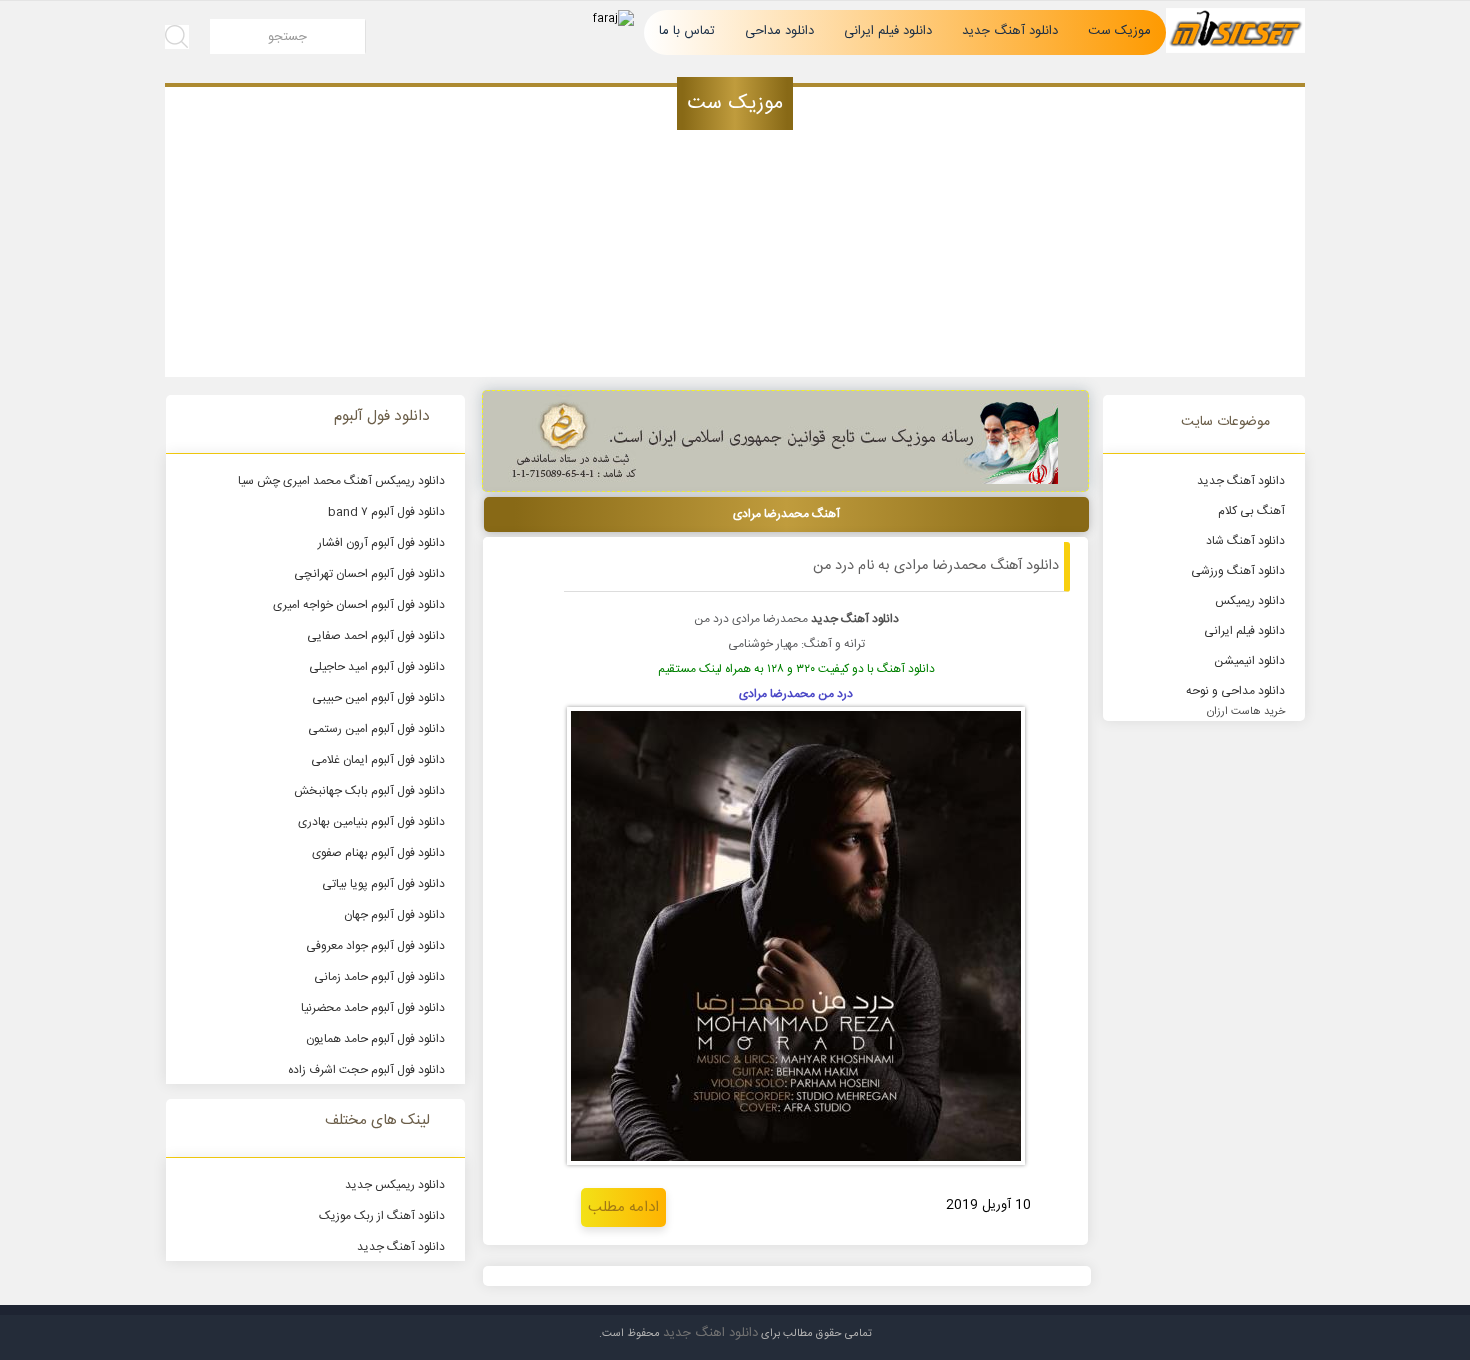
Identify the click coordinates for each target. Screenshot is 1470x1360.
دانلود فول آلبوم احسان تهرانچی (369, 574)
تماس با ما (687, 31)
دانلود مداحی (779, 31)
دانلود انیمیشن (1249, 661)
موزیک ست (1119, 31)
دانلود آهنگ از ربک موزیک (382, 1216)
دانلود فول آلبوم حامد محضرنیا (373, 1008)
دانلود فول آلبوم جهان (394, 915)
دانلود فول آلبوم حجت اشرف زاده (366, 1070)
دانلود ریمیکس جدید (395, 1185)
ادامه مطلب (623, 1207)
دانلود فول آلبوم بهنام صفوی (378, 853)
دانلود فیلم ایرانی (888, 31)
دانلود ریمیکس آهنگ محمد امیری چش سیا (341, 481)
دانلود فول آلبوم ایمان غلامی (378, 760)
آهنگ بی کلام (1251, 511)
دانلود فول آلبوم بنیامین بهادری (371, 822)
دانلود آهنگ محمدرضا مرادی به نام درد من (936, 566)
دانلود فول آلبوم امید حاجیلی (377, 667)
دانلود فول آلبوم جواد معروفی (375, 946)
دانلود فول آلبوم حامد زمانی (379, 977)
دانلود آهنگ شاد (1245, 541)
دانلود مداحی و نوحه (1235, 691)
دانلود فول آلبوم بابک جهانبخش (369, 791)
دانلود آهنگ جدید (1010, 31)
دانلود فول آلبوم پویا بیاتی (383, 884)
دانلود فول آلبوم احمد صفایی (376, 636)
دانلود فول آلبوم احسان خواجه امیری (359, 605)
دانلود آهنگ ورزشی (1238, 571)
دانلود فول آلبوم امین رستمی (376, 729)
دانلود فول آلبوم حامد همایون (375, 1039)
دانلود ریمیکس (1250, 601)
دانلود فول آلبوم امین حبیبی (378, 698)
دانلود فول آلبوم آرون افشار (381, 543)
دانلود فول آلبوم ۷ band (386, 512)
